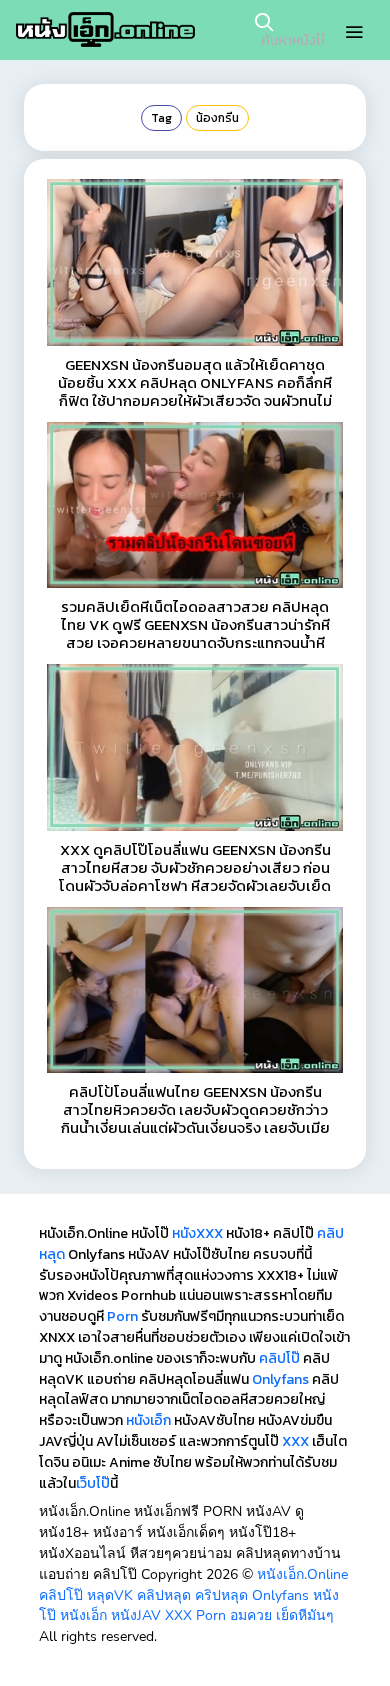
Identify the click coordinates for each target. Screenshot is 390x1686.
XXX (295, 1441)
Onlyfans (280, 1379)
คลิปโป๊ (279, 1358)
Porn (122, 1316)
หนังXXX (197, 1233)
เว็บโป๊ (93, 1483)
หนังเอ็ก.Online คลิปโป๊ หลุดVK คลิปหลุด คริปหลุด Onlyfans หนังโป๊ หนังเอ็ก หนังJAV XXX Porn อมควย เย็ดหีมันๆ (193, 1595)
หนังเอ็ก (148, 1420)
